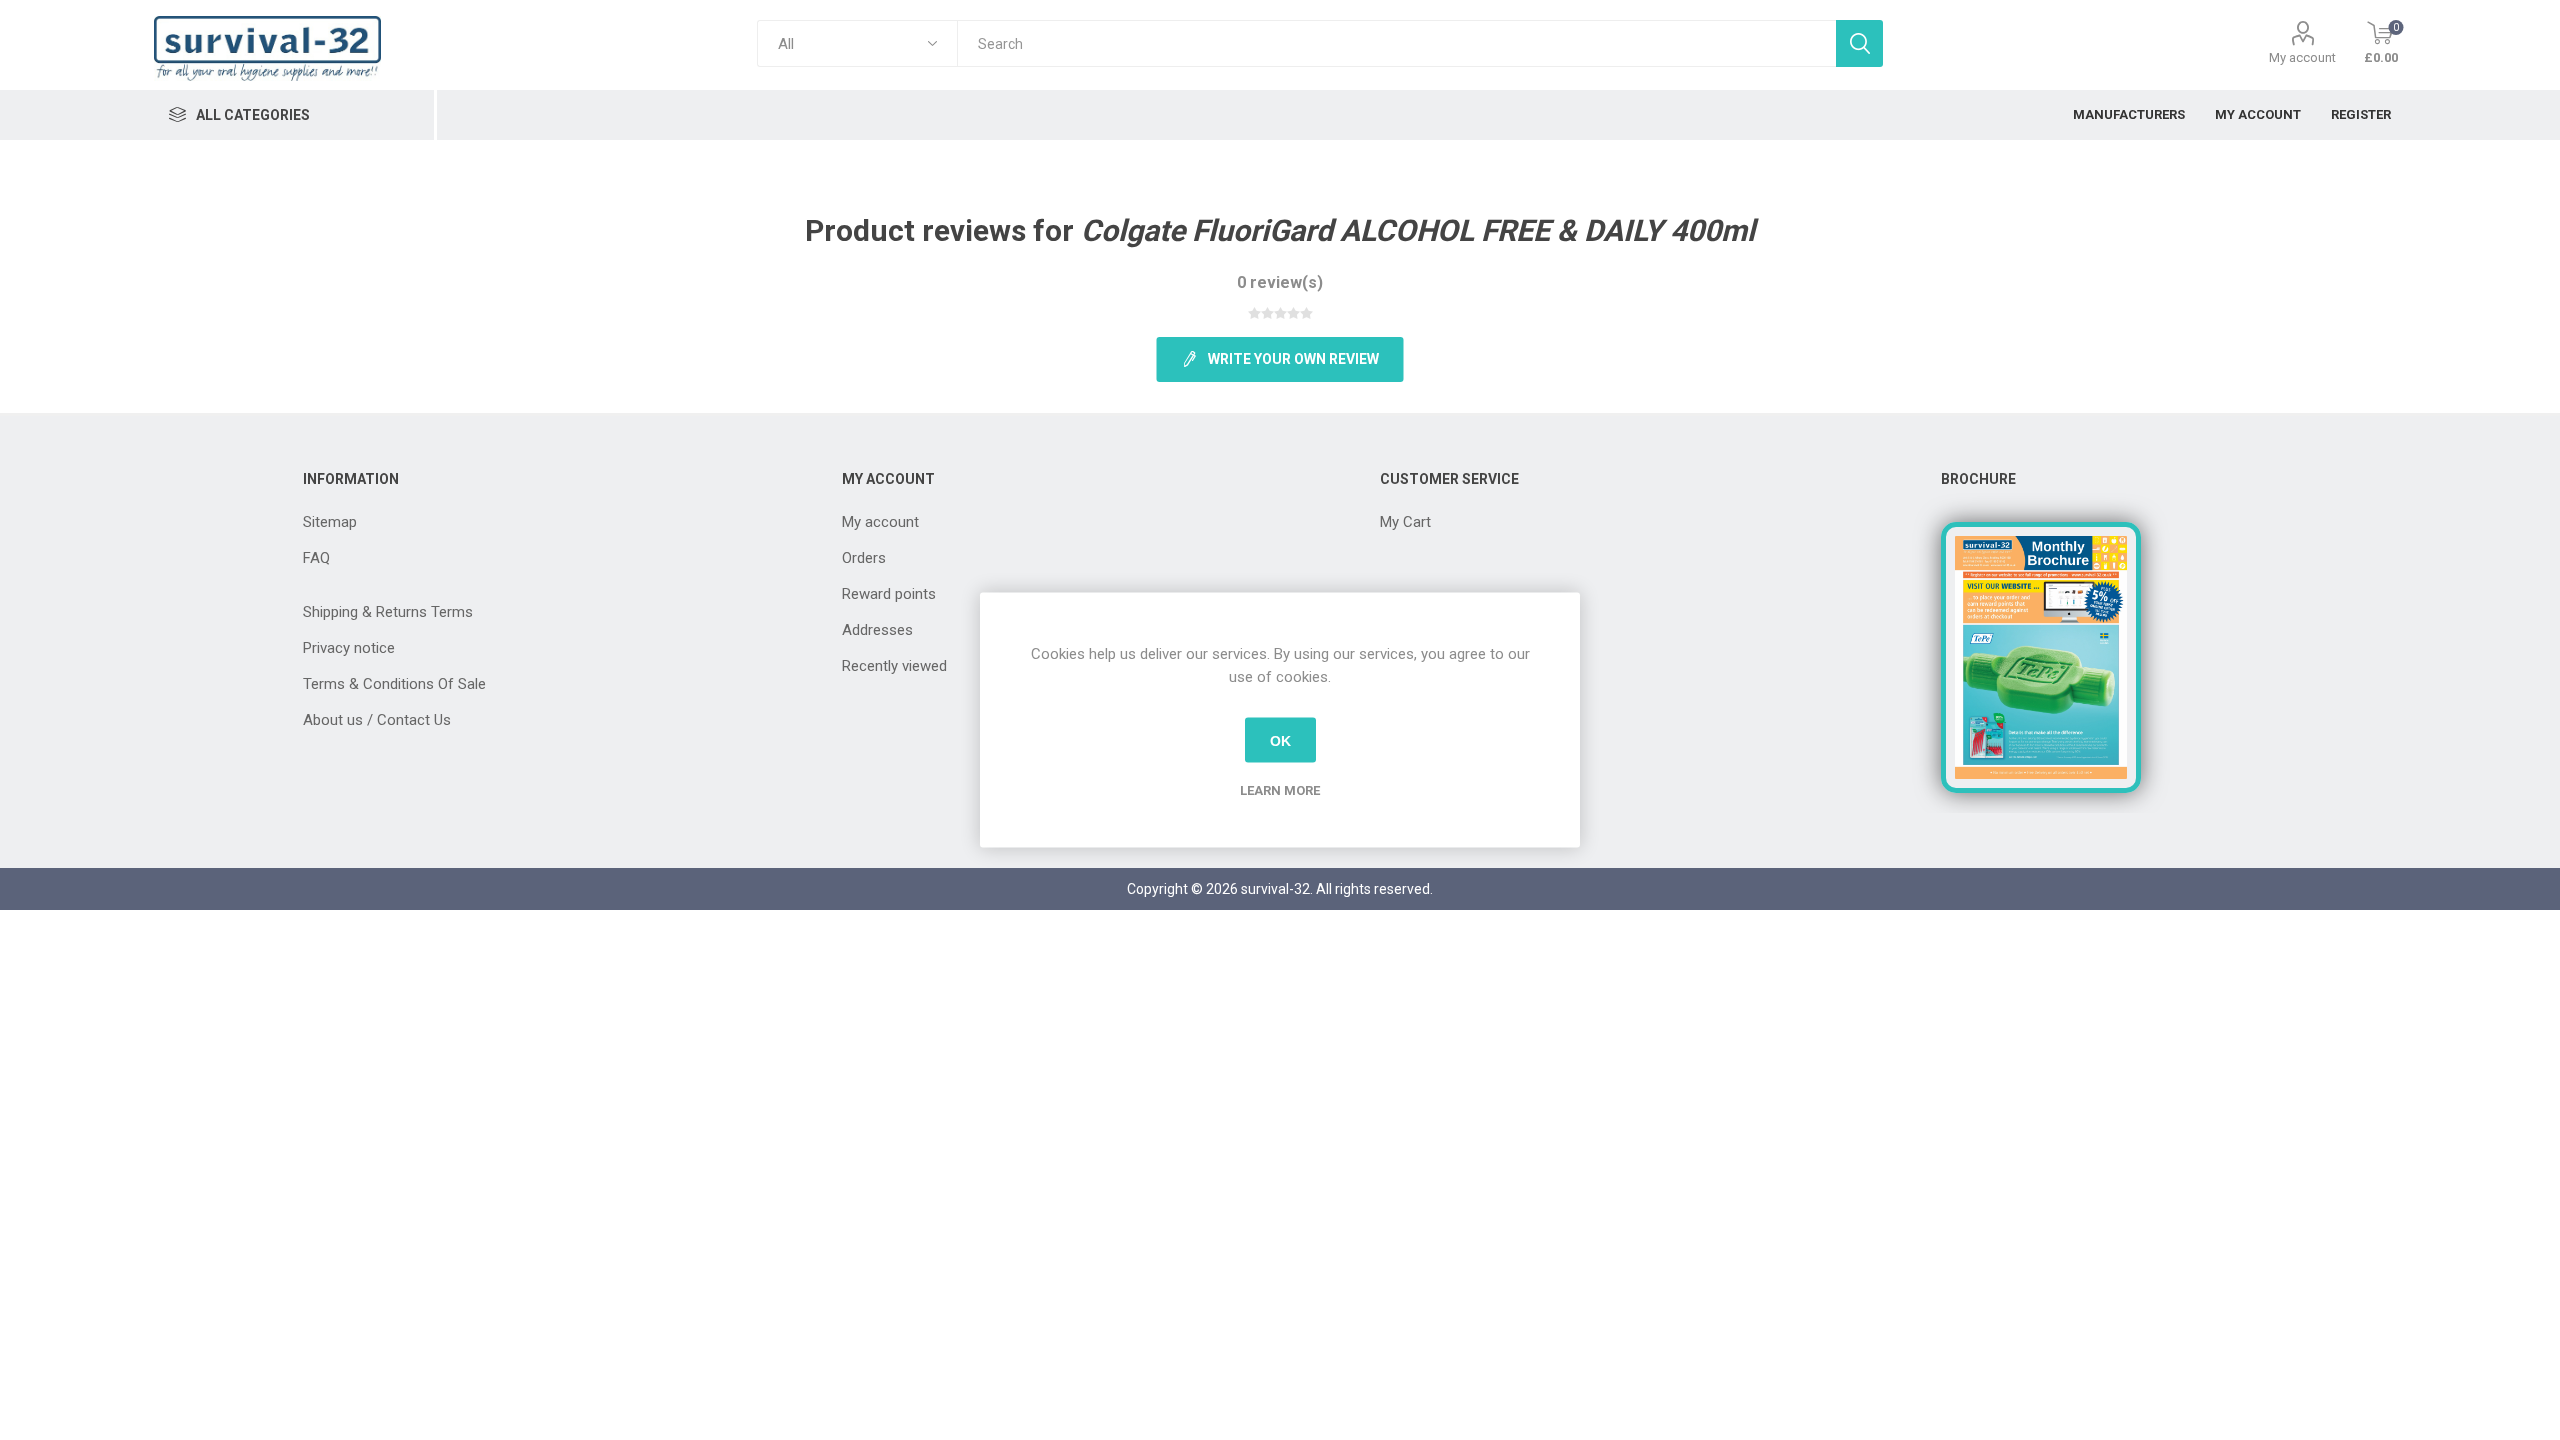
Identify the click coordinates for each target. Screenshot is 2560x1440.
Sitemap (330, 522)
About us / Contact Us (377, 720)
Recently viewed (894, 666)
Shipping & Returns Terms (388, 612)
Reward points (889, 594)
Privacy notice (349, 648)
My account (2302, 57)
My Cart (1405, 522)
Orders (864, 558)
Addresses (877, 630)
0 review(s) (1280, 282)
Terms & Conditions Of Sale (394, 684)
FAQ (316, 558)
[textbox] (1396, 43)
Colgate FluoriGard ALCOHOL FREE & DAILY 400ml (1418, 230)
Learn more (1280, 790)
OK (1280, 740)
